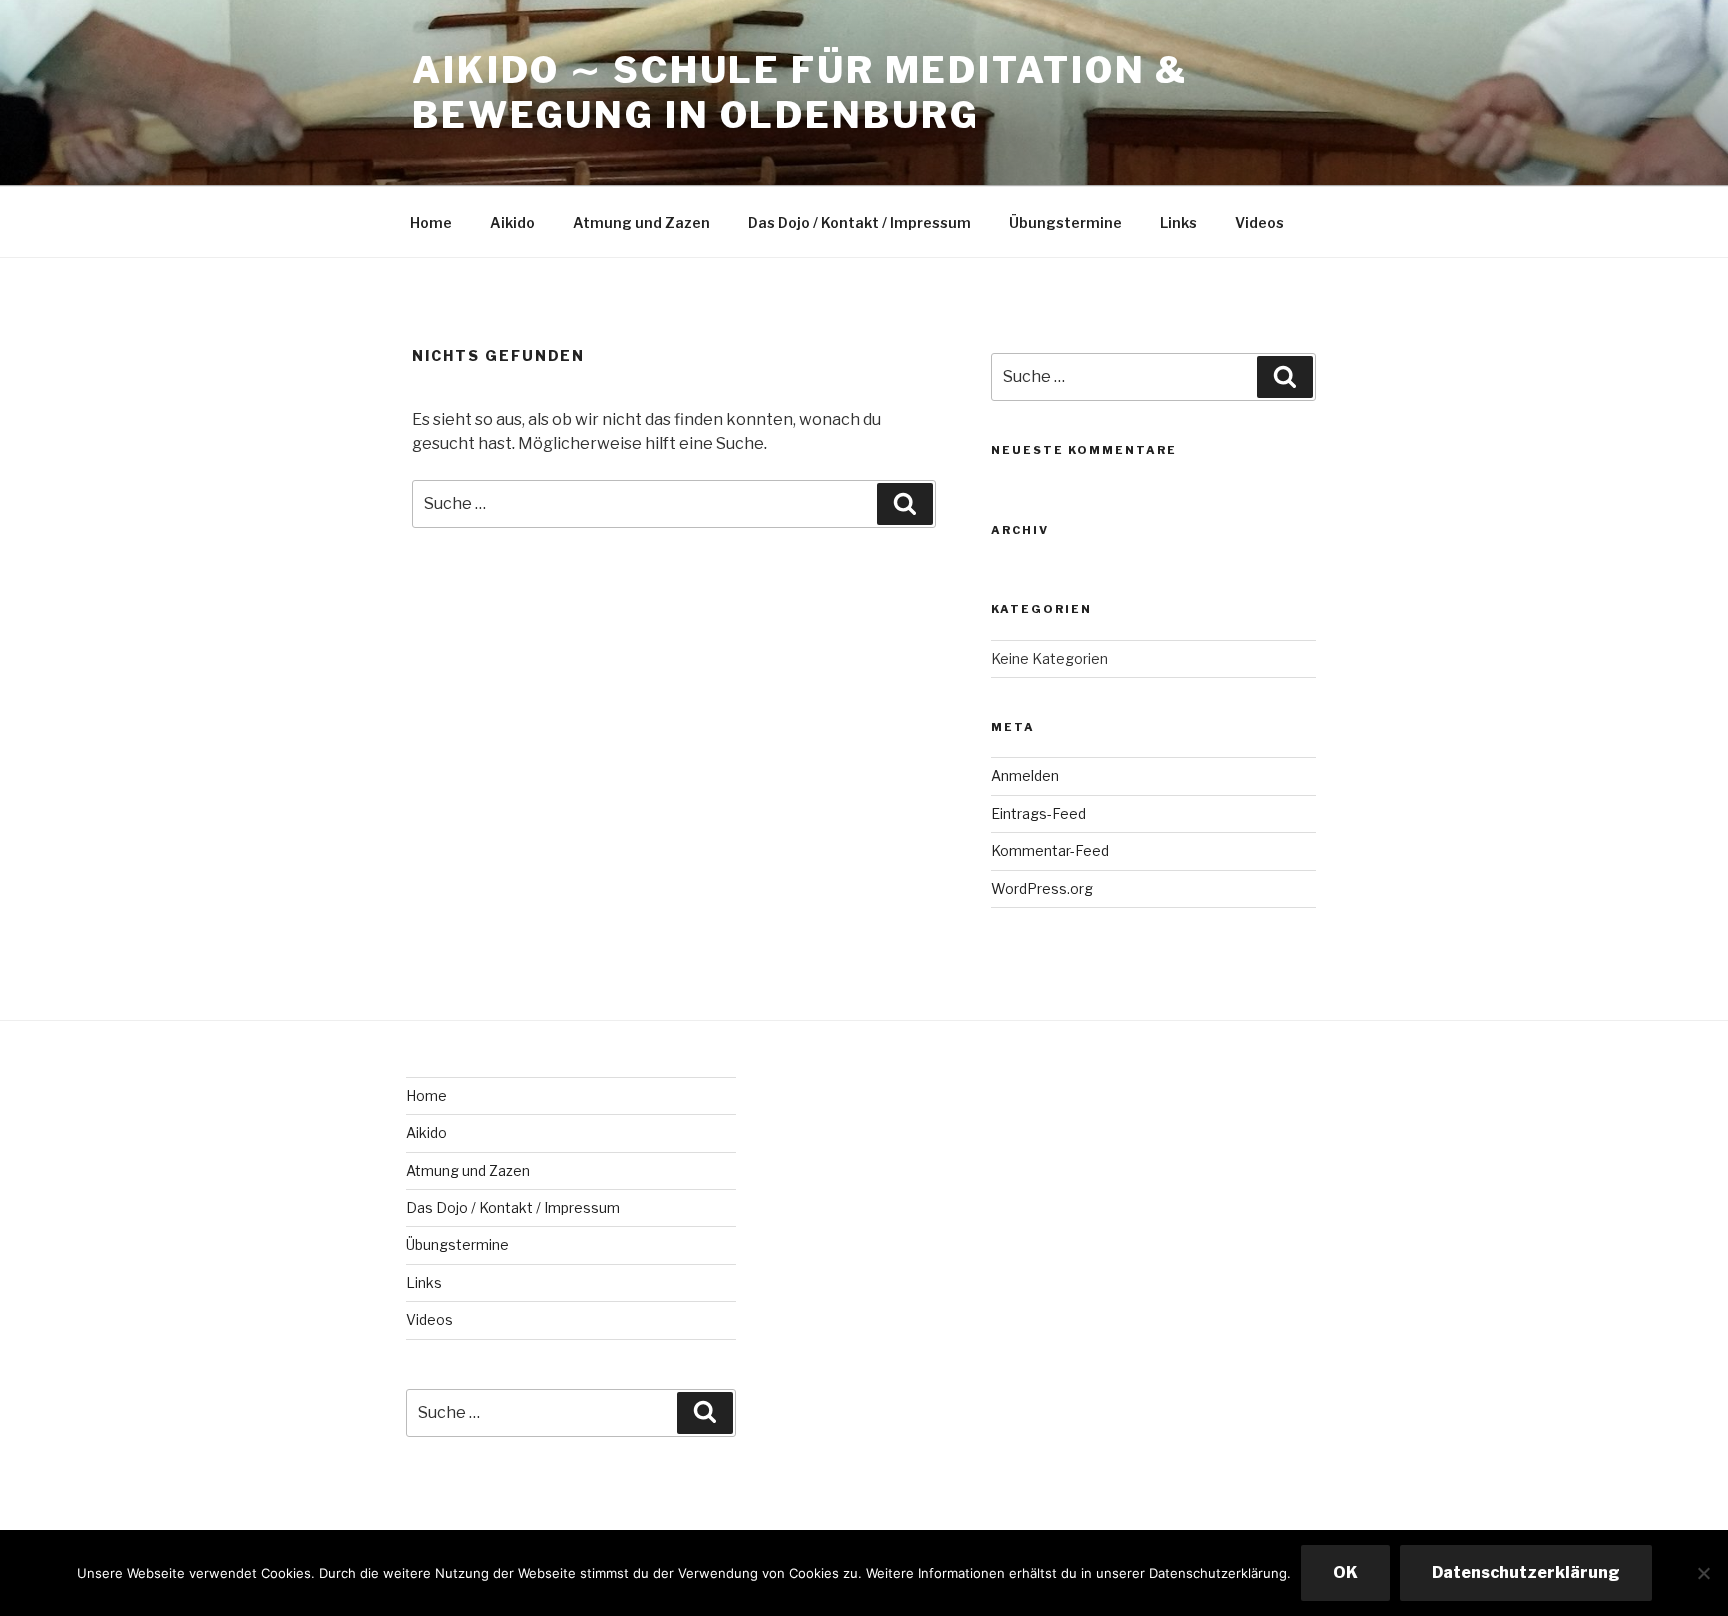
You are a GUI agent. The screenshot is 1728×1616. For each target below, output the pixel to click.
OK (1345, 1572)
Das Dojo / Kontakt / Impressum (859, 222)
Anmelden (1025, 775)
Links (1178, 222)
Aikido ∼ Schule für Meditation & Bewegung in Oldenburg (800, 92)
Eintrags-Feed (1038, 813)
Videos (1259, 222)
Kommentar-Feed (1050, 850)
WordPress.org (1042, 888)
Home (431, 222)
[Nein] (1703, 1573)
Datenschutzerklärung (1526, 1572)
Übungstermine (1065, 222)
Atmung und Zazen (641, 222)
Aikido (512, 222)
